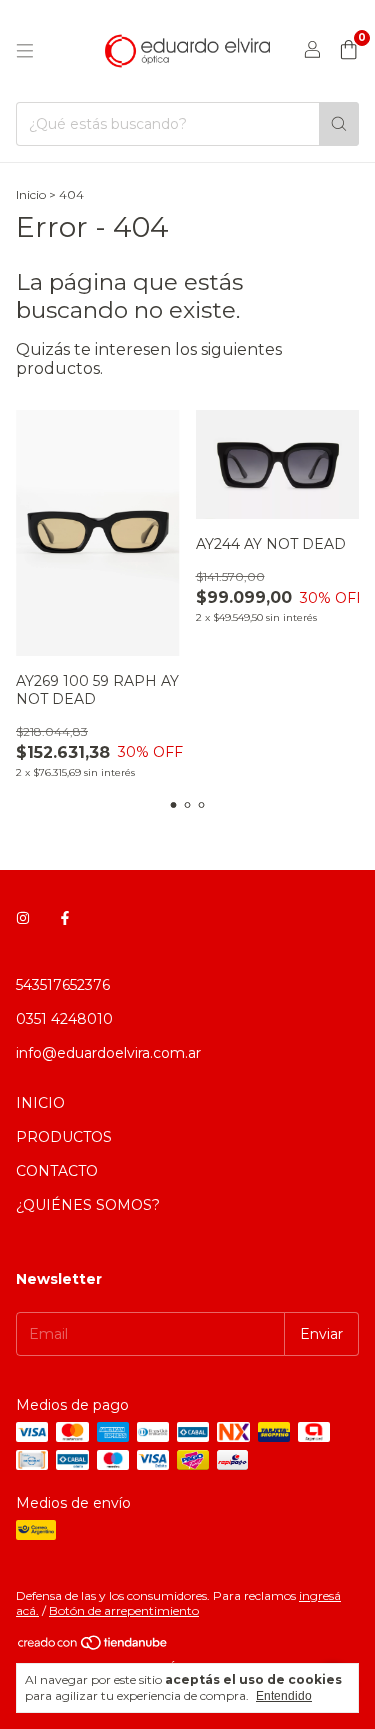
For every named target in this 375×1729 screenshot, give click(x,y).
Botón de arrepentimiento (124, 1610)
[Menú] (25, 51)
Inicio (31, 194)
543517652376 (63, 985)
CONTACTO (57, 1171)
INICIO (40, 1103)
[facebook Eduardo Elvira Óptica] (65, 919)
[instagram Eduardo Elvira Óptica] (23, 919)
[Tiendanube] (93, 1646)
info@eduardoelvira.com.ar (108, 1053)
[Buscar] (339, 124)
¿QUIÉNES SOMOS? (88, 1205)
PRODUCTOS (64, 1137)
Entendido (284, 1696)
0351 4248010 (64, 1019)
